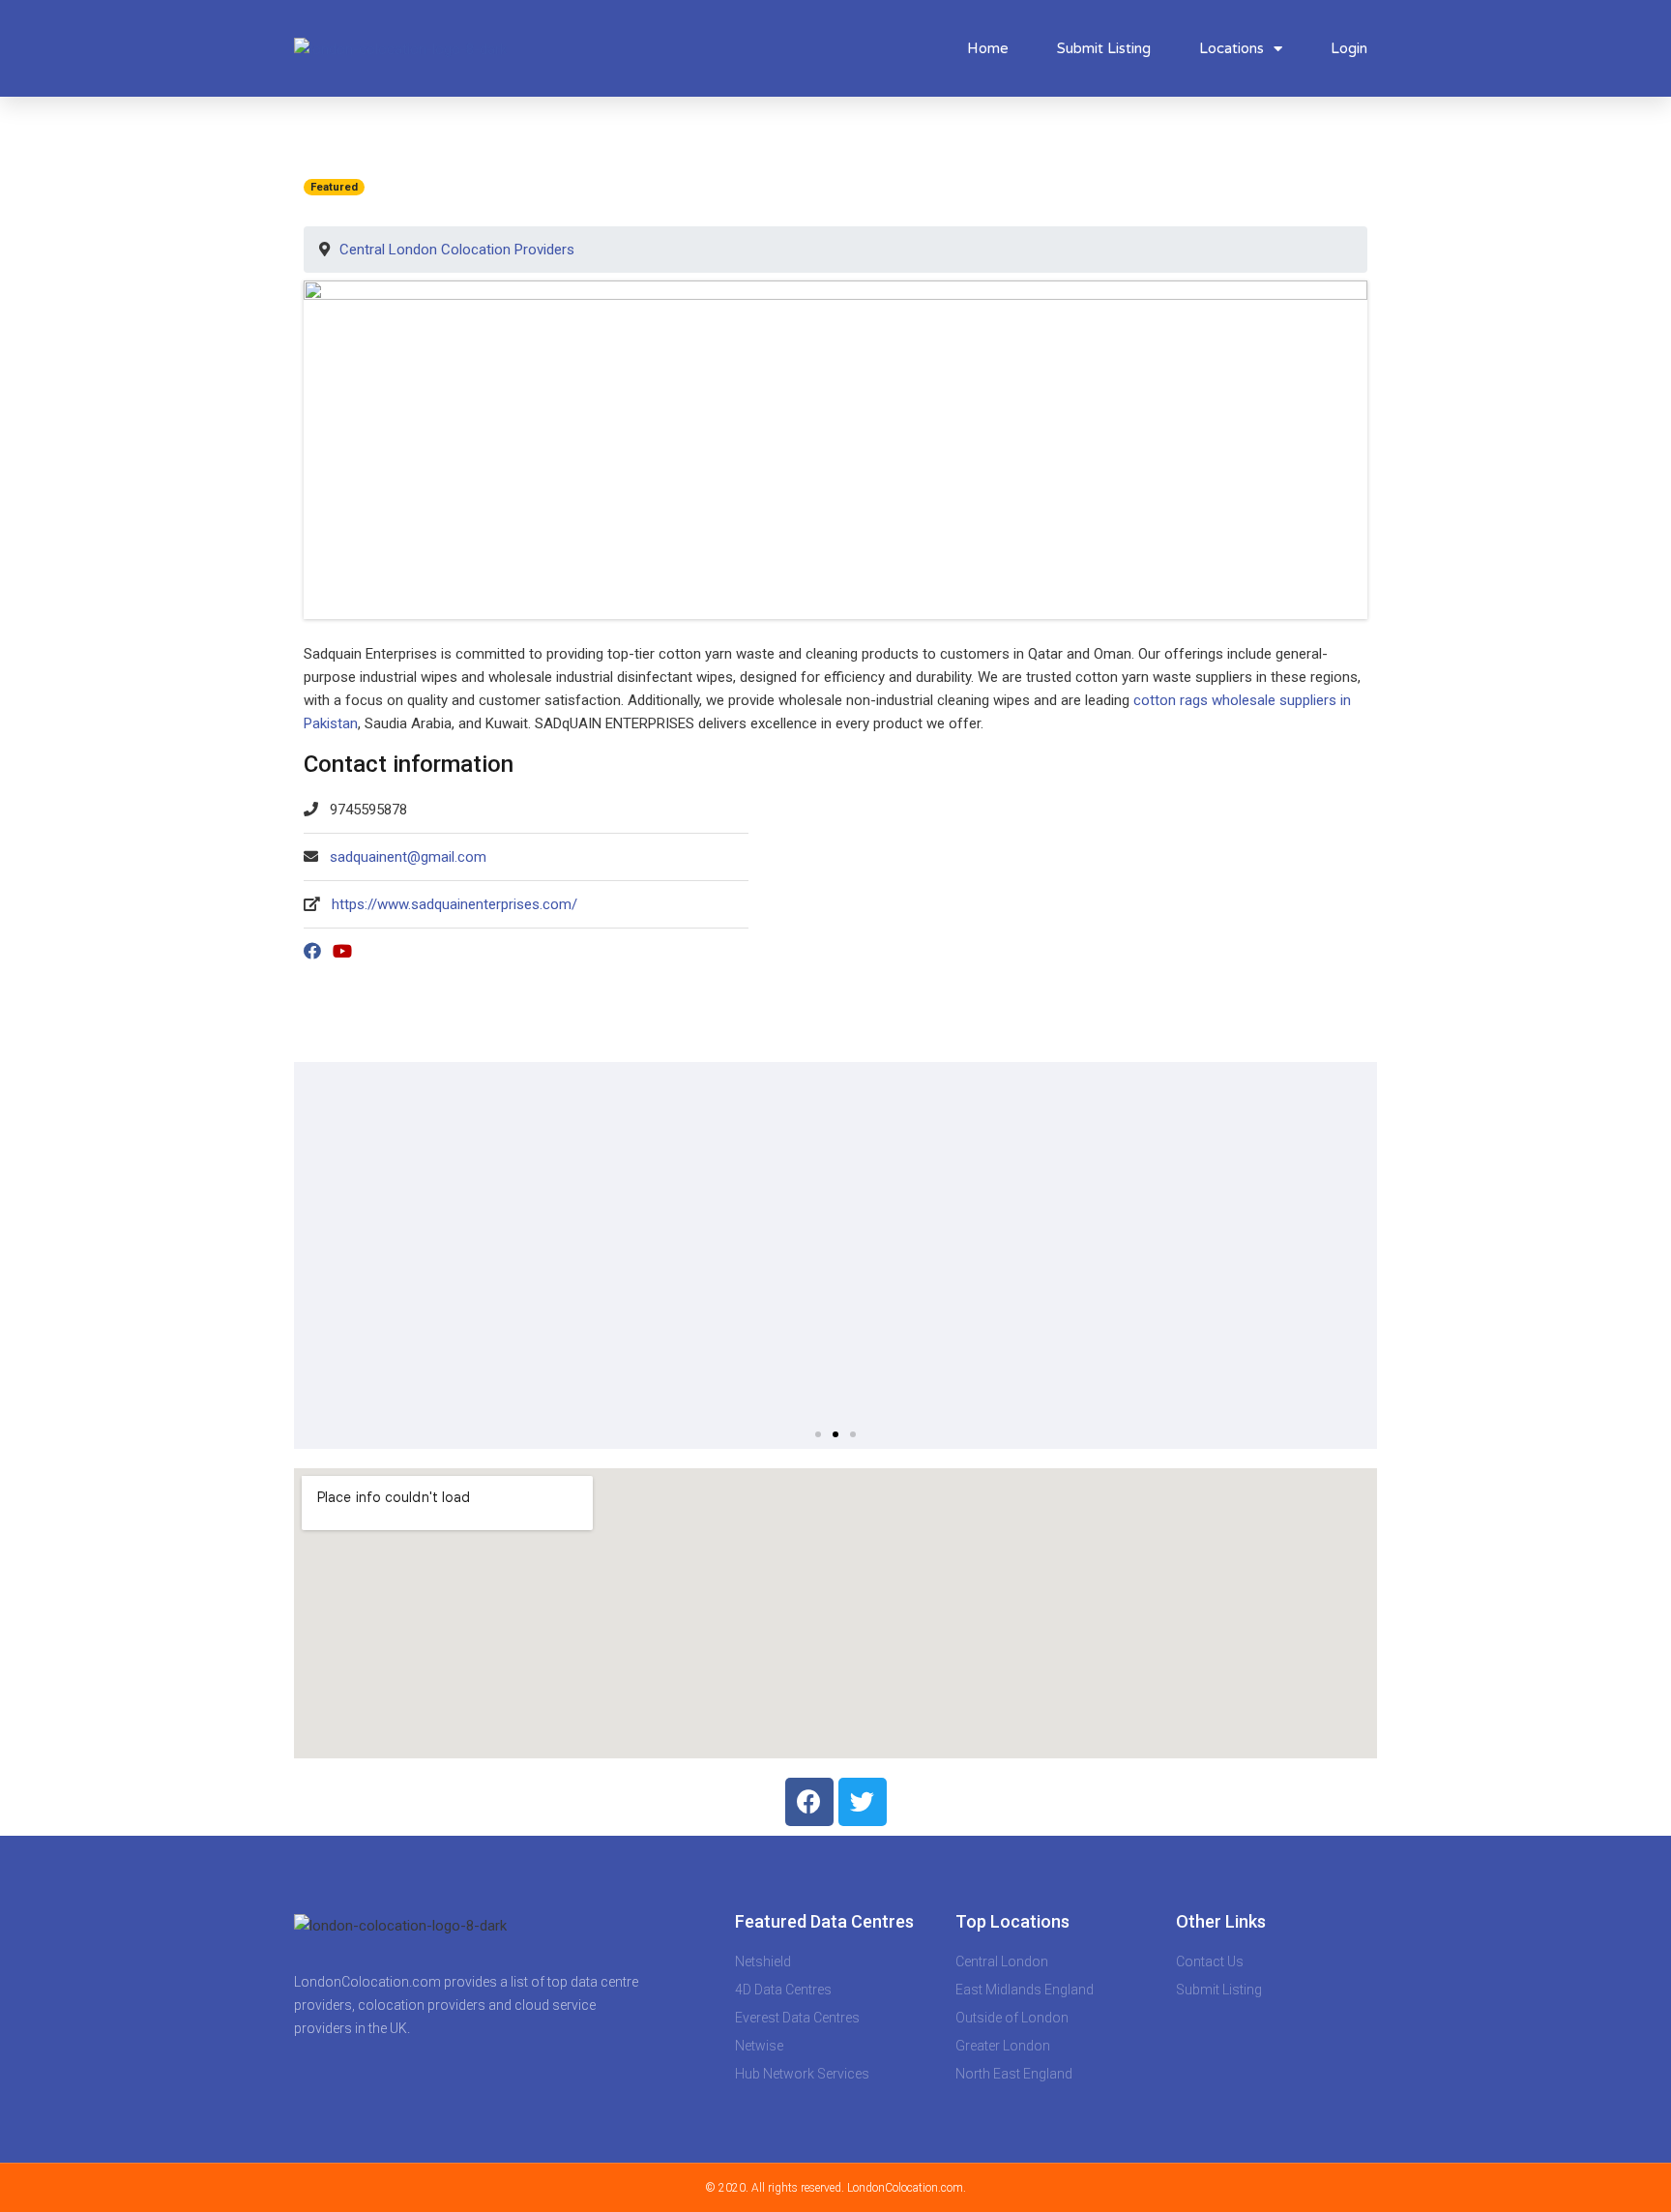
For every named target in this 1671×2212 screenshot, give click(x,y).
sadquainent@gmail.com (408, 857)
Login (1349, 48)
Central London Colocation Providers (457, 250)
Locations (1231, 48)
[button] (818, 1434)
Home (988, 48)
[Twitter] (863, 1802)
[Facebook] (809, 1802)
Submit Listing (1104, 48)
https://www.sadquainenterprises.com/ (454, 904)
